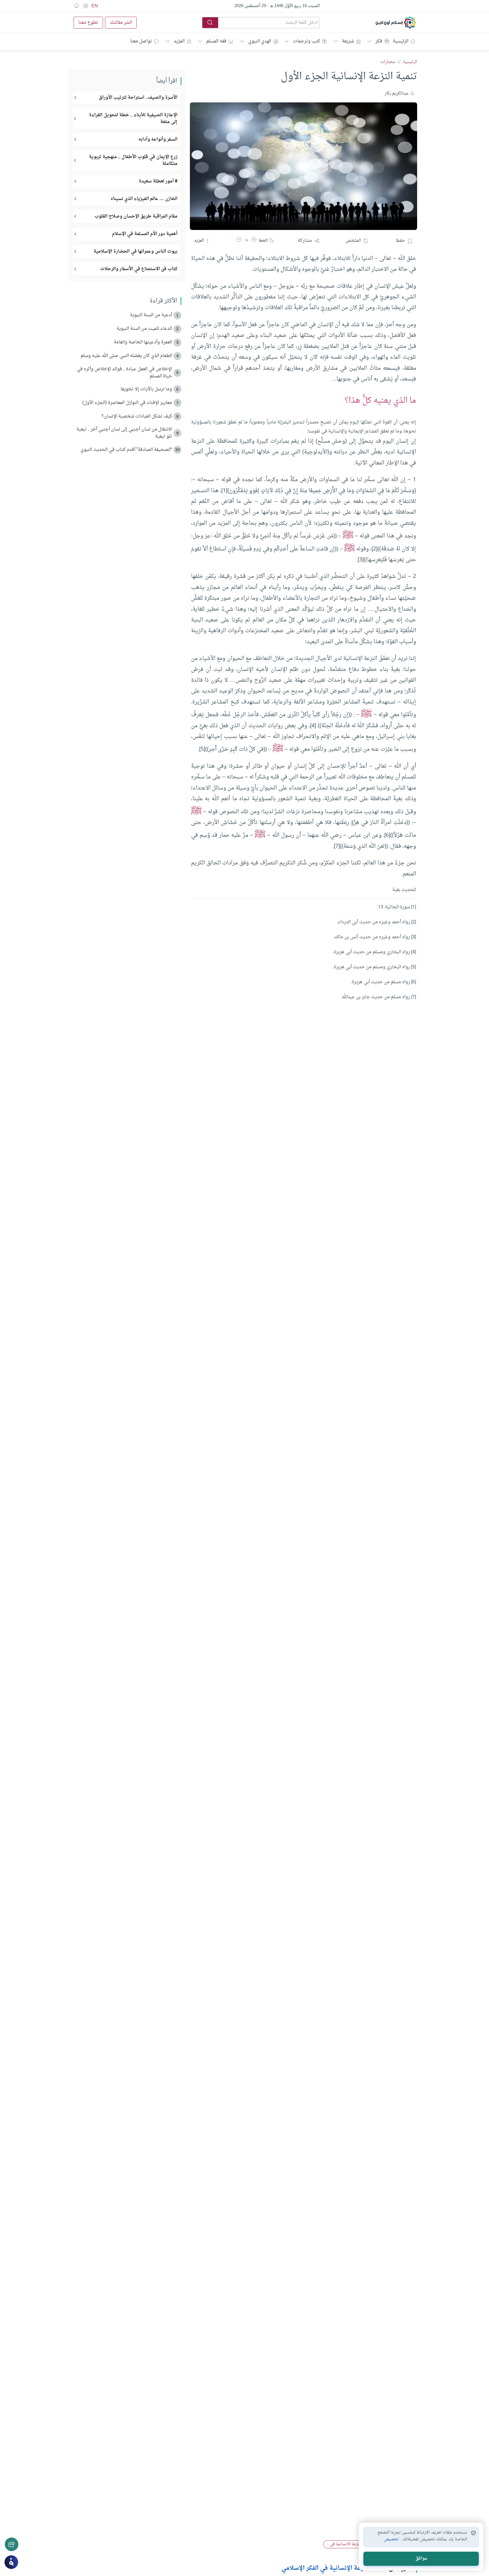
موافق (421, 2559)
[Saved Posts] (76, 6)
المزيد (179, 41)
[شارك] (12, 2544)
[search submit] (210, 23)
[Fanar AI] (11, 2562)
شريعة (348, 41)
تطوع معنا (88, 23)
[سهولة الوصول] (85, 6)
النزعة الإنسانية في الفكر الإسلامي (325, 2568)
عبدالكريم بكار (397, 93)
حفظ (400, 241)
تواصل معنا (141, 41)
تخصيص (391, 2540)
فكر (379, 41)
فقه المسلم (216, 41)
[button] (254, 241)
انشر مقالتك (121, 23)
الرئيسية (401, 41)
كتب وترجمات (306, 41)
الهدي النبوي (260, 41)
